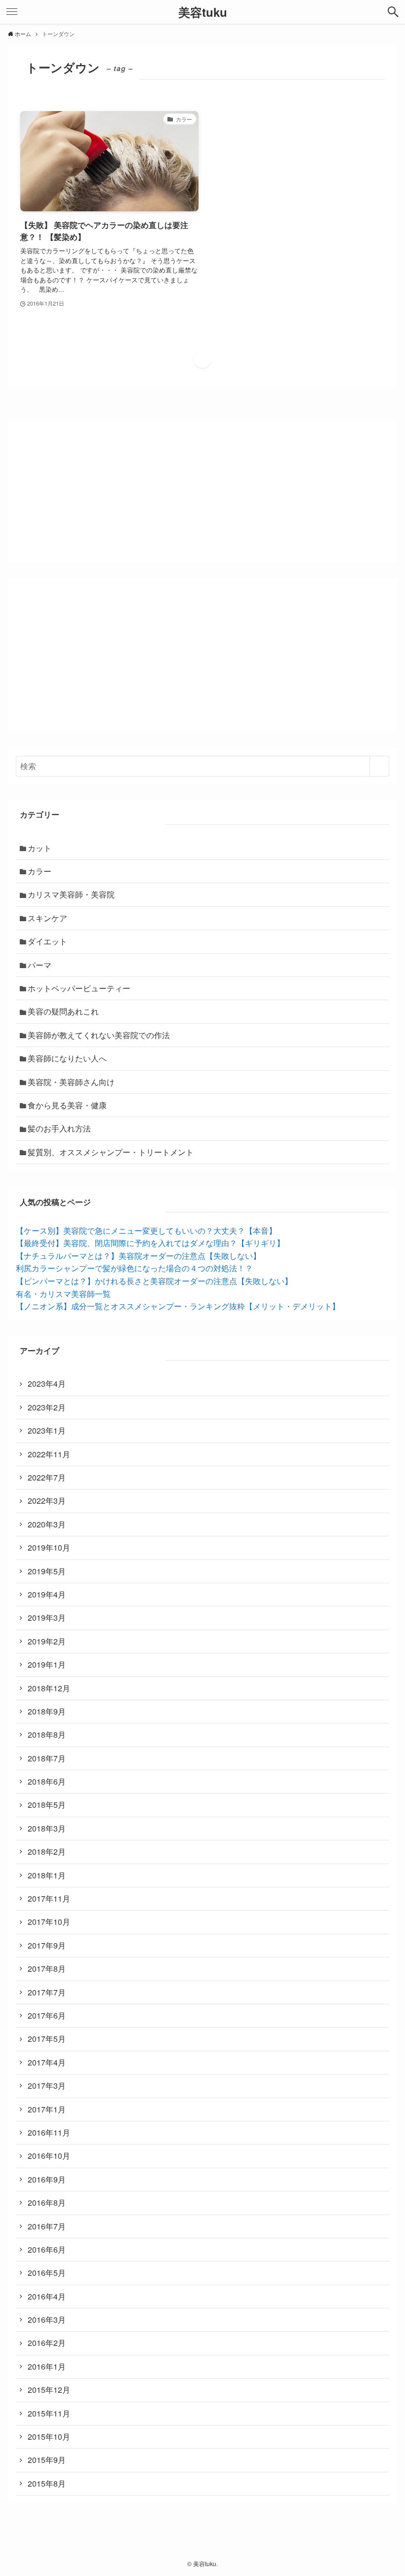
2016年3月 (47, 2320)
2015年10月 (49, 2437)
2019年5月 (47, 1571)
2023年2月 (47, 1407)
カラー (40, 871)
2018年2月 (47, 1852)
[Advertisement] (203, 655)
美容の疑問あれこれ (63, 1011)
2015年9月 (47, 2460)
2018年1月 (47, 1875)
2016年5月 (47, 2273)
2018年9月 (47, 1711)
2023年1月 (47, 1430)
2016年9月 (47, 2179)
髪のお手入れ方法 (59, 1128)
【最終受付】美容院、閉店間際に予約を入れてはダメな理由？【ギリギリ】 (150, 1243)
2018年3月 (47, 1828)
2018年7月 (47, 1758)
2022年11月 (49, 1454)
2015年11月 (49, 2413)
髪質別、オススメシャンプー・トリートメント (111, 1152)
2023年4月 (47, 1384)
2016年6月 (47, 2249)
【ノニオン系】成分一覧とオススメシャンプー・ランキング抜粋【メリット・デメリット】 (178, 1306)
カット (40, 848)
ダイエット (47, 941)
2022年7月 (47, 1477)
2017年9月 (47, 1945)
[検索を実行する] (379, 766)
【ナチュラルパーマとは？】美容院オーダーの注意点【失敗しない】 (138, 1256)
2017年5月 (47, 2039)
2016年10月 (49, 2156)
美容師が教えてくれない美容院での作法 (99, 1035)
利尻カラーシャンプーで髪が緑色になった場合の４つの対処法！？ (134, 1268)
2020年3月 (47, 1524)
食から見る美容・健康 (67, 1105)
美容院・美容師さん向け (71, 1082)
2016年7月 (47, 2226)
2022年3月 (47, 1501)
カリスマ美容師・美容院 (71, 894)
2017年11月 (49, 1898)
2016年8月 (47, 2203)
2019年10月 (49, 1547)
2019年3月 (47, 1618)
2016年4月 (47, 2296)
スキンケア (47, 918)
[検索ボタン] (393, 12)
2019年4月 (47, 1594)
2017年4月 (47, 2062)
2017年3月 (47, 2086)
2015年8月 (47, 2483)
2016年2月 (47, 2343)
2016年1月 (47, 2366)
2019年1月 (47, 1664)
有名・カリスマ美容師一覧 (63, 1294)
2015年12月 (49, 2390)
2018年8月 (47, 1735)
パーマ (40, 965)
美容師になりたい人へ (67, 1058)
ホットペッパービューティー (79, 988)
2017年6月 (47, 2015)
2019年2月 (47, 1641)
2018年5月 (47, 1805)
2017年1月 (47, 2109)
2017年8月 (47, 1969)
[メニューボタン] (12, 12)
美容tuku (203, 12)
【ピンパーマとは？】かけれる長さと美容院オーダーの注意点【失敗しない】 (154, 1281)
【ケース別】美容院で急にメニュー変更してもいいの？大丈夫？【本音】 (146, 1230)
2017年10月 (49, 1922)
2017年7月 (47, 1992)
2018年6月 (47, 1781)
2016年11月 (49, 2132)
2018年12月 (49, 1688)
